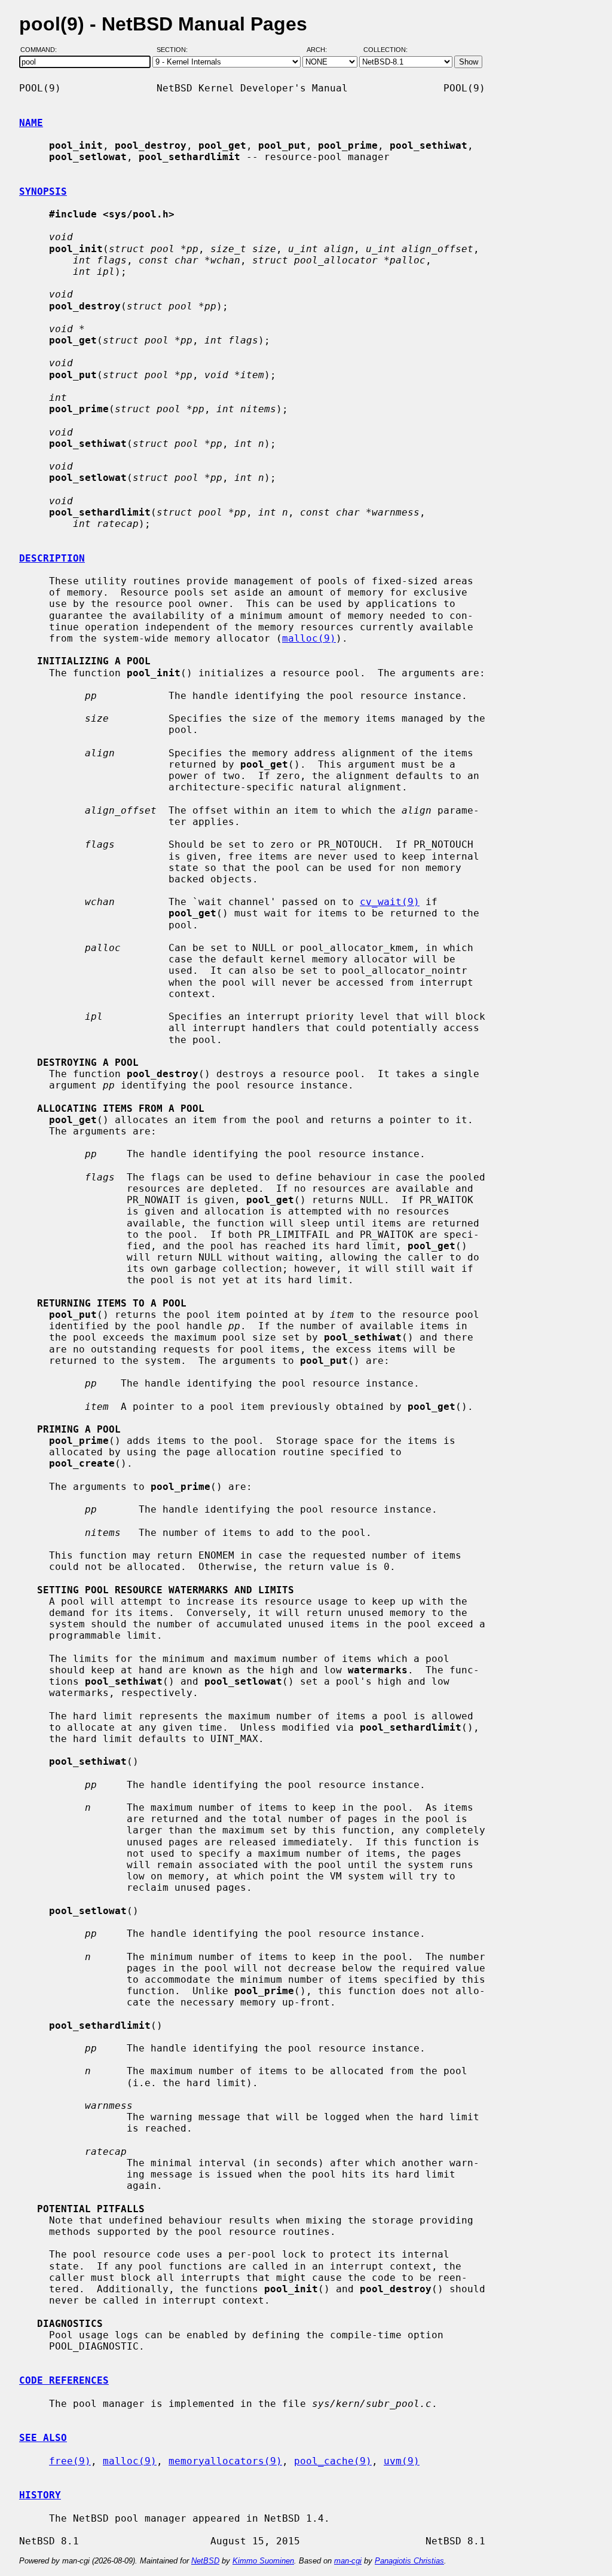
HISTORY (40, 2495)
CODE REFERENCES (64, 2380)
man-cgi (348, 2561)
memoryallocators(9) (225, 2461)
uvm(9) (402, 2461)
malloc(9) (309, 638)
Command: (42, 50)
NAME (31, 123)
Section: (175, 50)
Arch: (322, 50)
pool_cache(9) (333, 2461)
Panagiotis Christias (409, 2561)
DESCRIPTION (52, 558)
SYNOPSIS (43, 191)
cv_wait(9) (390, 902)
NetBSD (205, 2561)
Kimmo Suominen (263, 2561)
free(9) (70, 2461)
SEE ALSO (43, 2438)
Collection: (385, 50)
